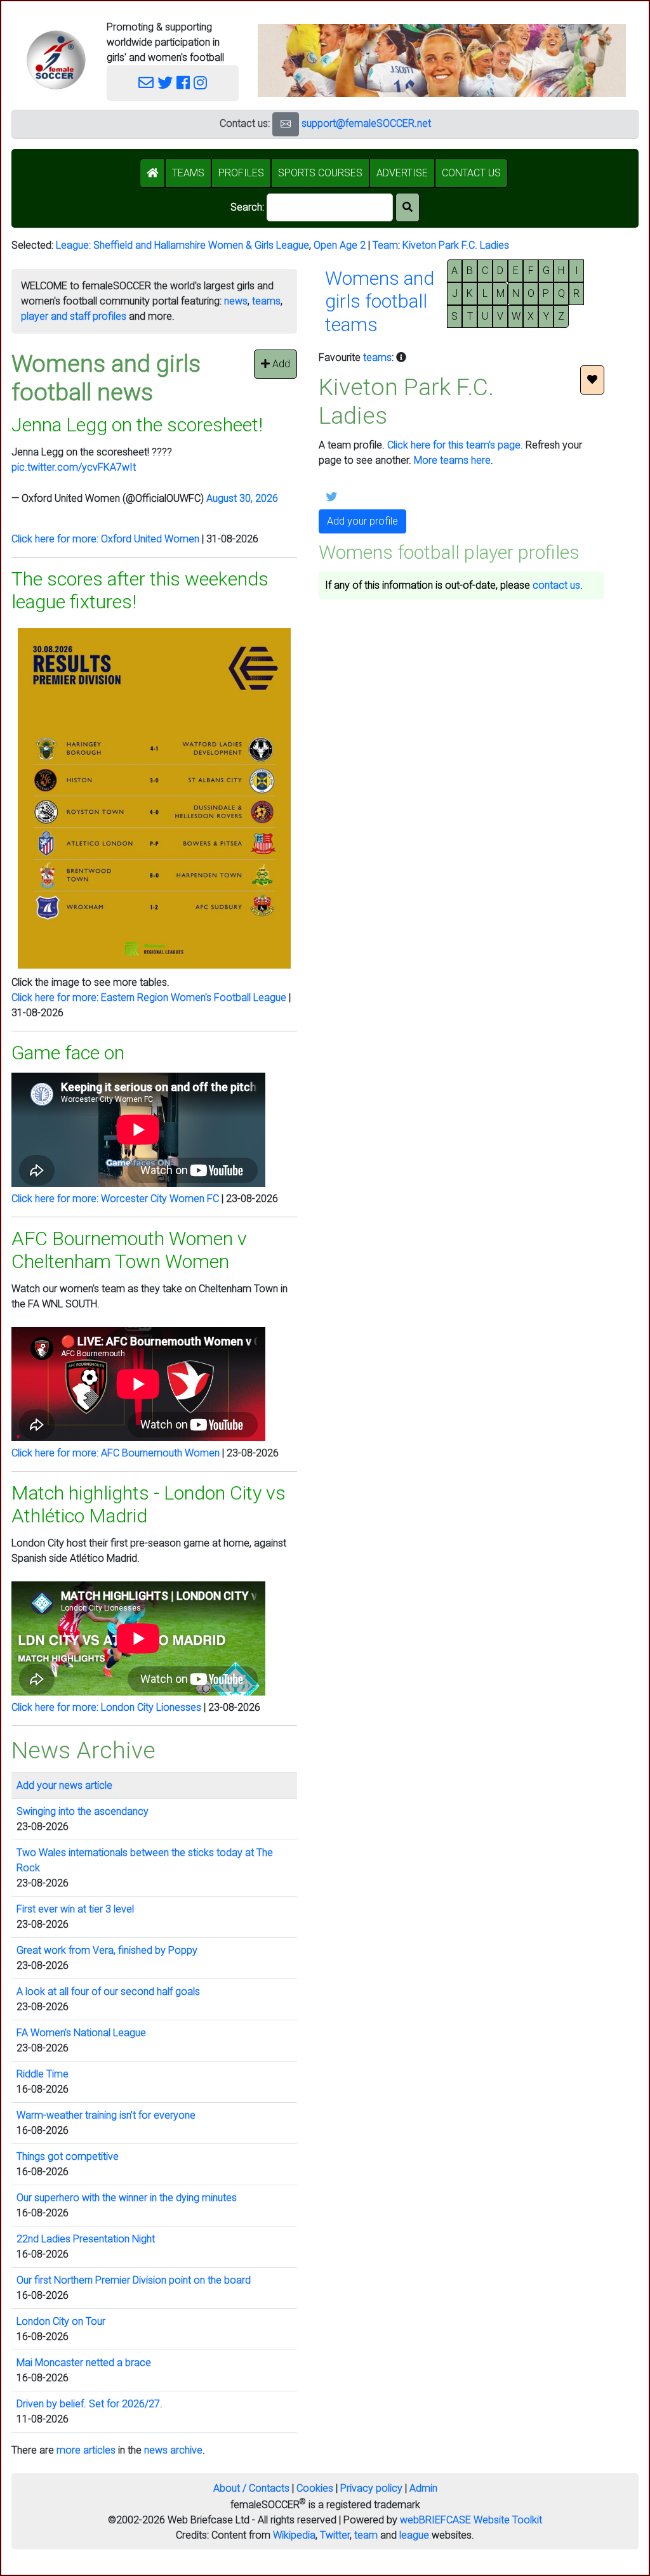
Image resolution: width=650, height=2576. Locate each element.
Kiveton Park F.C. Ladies (456, 245)
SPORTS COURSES (320, 173)
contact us (556, 585)
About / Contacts (251, 2488)
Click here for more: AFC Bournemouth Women (116, 1453)
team (366, 2535)
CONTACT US (471, 173)
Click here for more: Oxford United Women (105, 539)
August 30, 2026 (242, 498)
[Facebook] (183, 83)
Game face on (68, 1053)
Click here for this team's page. (455, 445)
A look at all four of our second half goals (108, 1991)
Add (280, 364)
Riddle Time (43, 2074)
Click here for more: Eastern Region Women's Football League (149, 997)
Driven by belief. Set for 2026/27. (90, 2404)
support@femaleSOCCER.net (366, 123)
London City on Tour (61, 2321)
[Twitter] (165, 83)
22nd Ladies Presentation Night (86, 2239)
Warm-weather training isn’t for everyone (106, 2115)
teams (266, 301)
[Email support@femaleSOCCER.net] (146, 83)
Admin (423, 2488)
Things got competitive (68, 2156)
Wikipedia (294, 2535)
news (236, 301)
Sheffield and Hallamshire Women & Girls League (201, 245)
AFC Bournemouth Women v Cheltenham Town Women (129, 1250)
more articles (86, 2450)
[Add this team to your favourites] (592, 380)
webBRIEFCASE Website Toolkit (471, 2520)
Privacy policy (371, 2488)
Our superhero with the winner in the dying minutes (127, 2198)
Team (385, 245)
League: (75, 245)
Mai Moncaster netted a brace (84, 2363)
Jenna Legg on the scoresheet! (137, 425)
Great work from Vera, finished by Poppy (107, 1950)
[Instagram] (200, 83)
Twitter (335, 2535)
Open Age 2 (340, 245)
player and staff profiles (74, 316)
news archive (173, 2450)
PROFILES (241, 173)
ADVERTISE (402, 173)
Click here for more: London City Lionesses (106, 1707)
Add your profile (362, 521)
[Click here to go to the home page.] (56, 60)
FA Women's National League (81, 2033)
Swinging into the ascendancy (83, 1811)
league (414, 2535)
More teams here (452, 460)
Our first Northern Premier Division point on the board (134, 2280)
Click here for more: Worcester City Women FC (115, 1199)
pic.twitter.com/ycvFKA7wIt (74, 467)
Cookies (315, 2488)
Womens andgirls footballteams (380, 301)
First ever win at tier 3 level (75, 1909)
